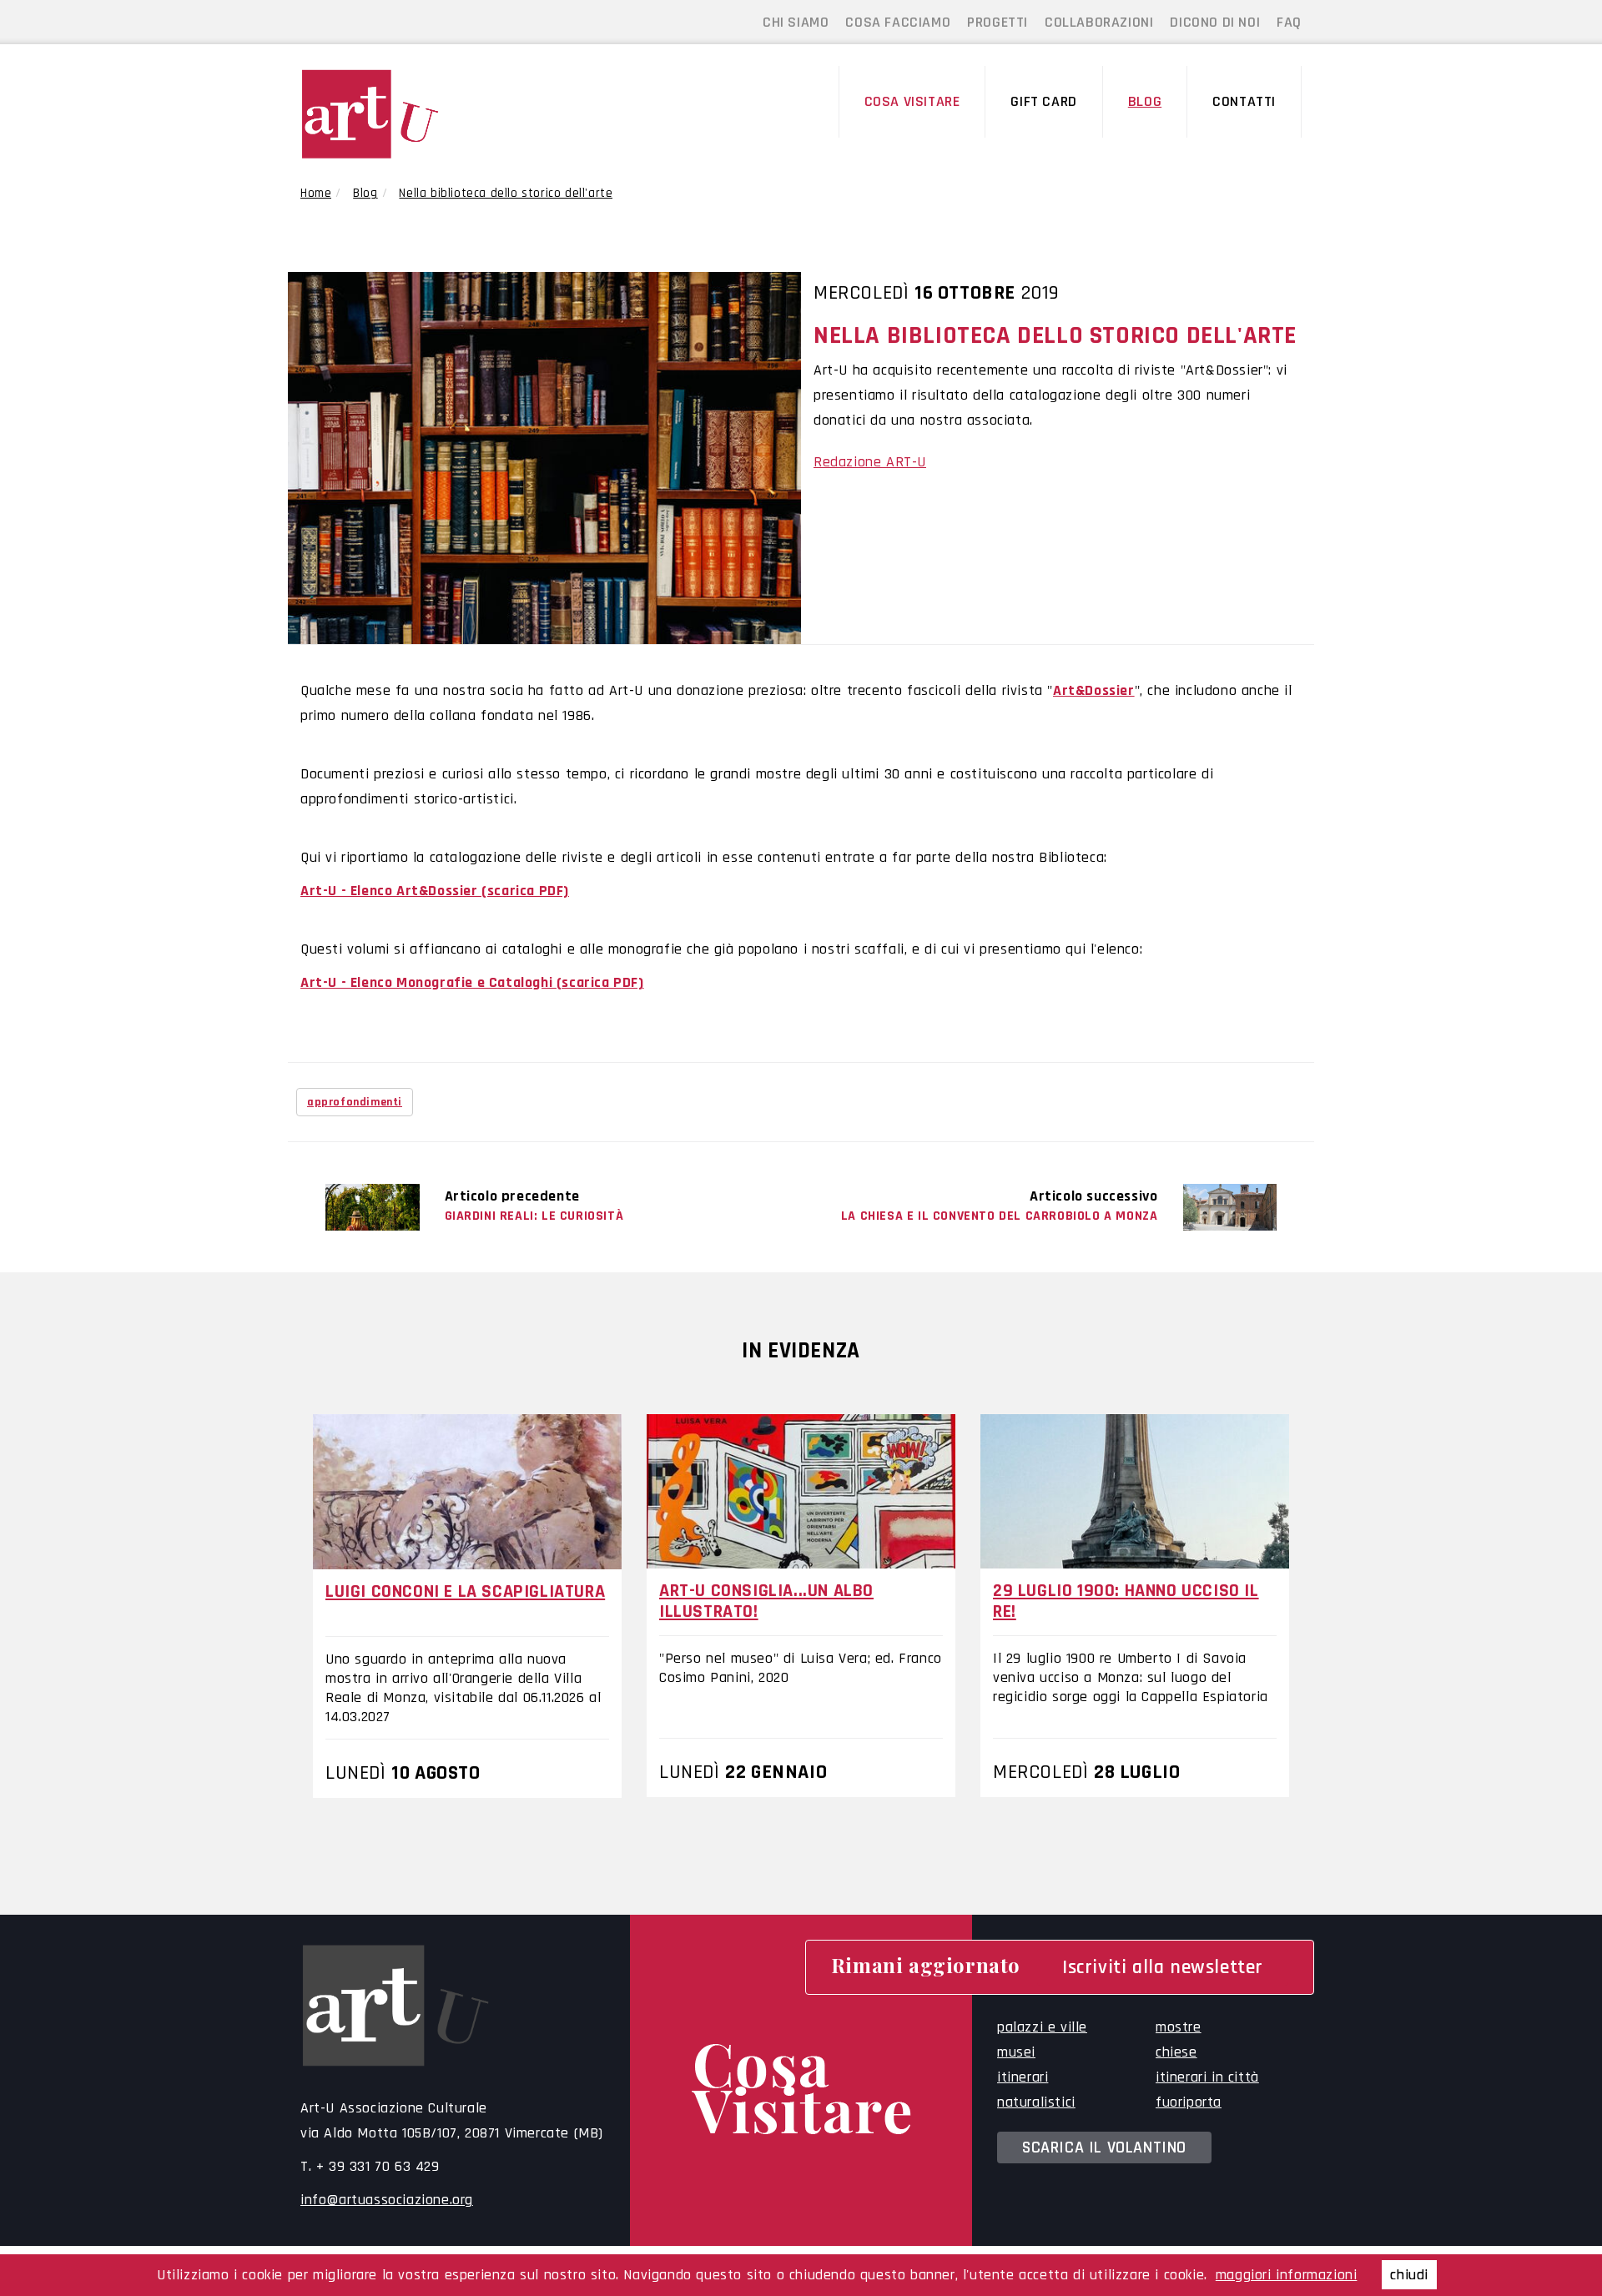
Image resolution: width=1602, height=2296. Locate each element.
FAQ (1289, 22)
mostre (1179, 2027)
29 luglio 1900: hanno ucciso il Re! (1126, 1601)
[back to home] (416, 114)
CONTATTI (1244, 101)
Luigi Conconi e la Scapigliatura (465, 1592)
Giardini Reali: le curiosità (534, 1216)
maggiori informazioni (1287, 2275)
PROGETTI (997, 22)
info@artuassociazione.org (387, 2200)
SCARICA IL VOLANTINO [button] (1104, 2147)
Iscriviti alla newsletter (1163, 1967)
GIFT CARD (1043, 101)
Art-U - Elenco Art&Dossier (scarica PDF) (435, 891)
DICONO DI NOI (1215, 22)
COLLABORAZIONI (1099, 22)
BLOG (1145, 101)
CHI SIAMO (796, 22)
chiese (1176, 2052)
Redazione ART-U (870, 462)
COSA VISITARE (912, 101)
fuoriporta (1189, 2102)
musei (1016, 2052)
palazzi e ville (1042, 2027)
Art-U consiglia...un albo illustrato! (766, 1601)
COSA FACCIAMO (898, 22)
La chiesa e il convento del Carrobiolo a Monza (1000, 1216)
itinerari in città (1207, 2077)
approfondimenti (355, 1102)
